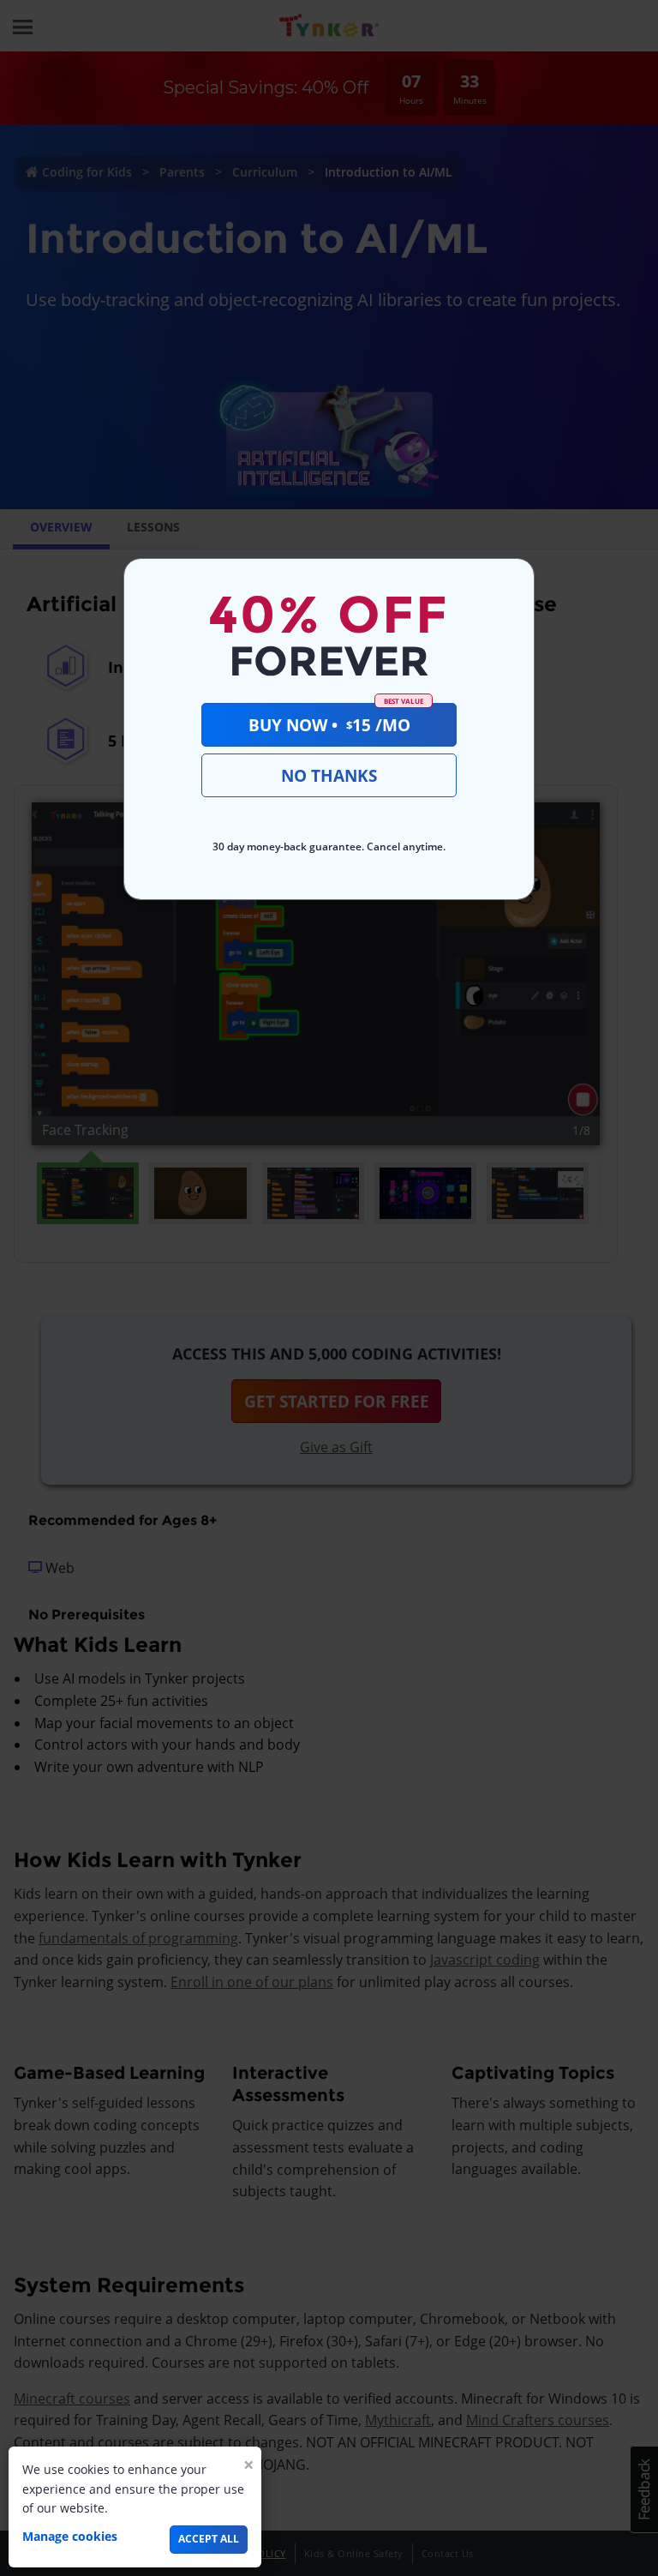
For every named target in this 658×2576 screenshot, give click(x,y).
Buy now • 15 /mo (336, 719)
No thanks (329, 775)
